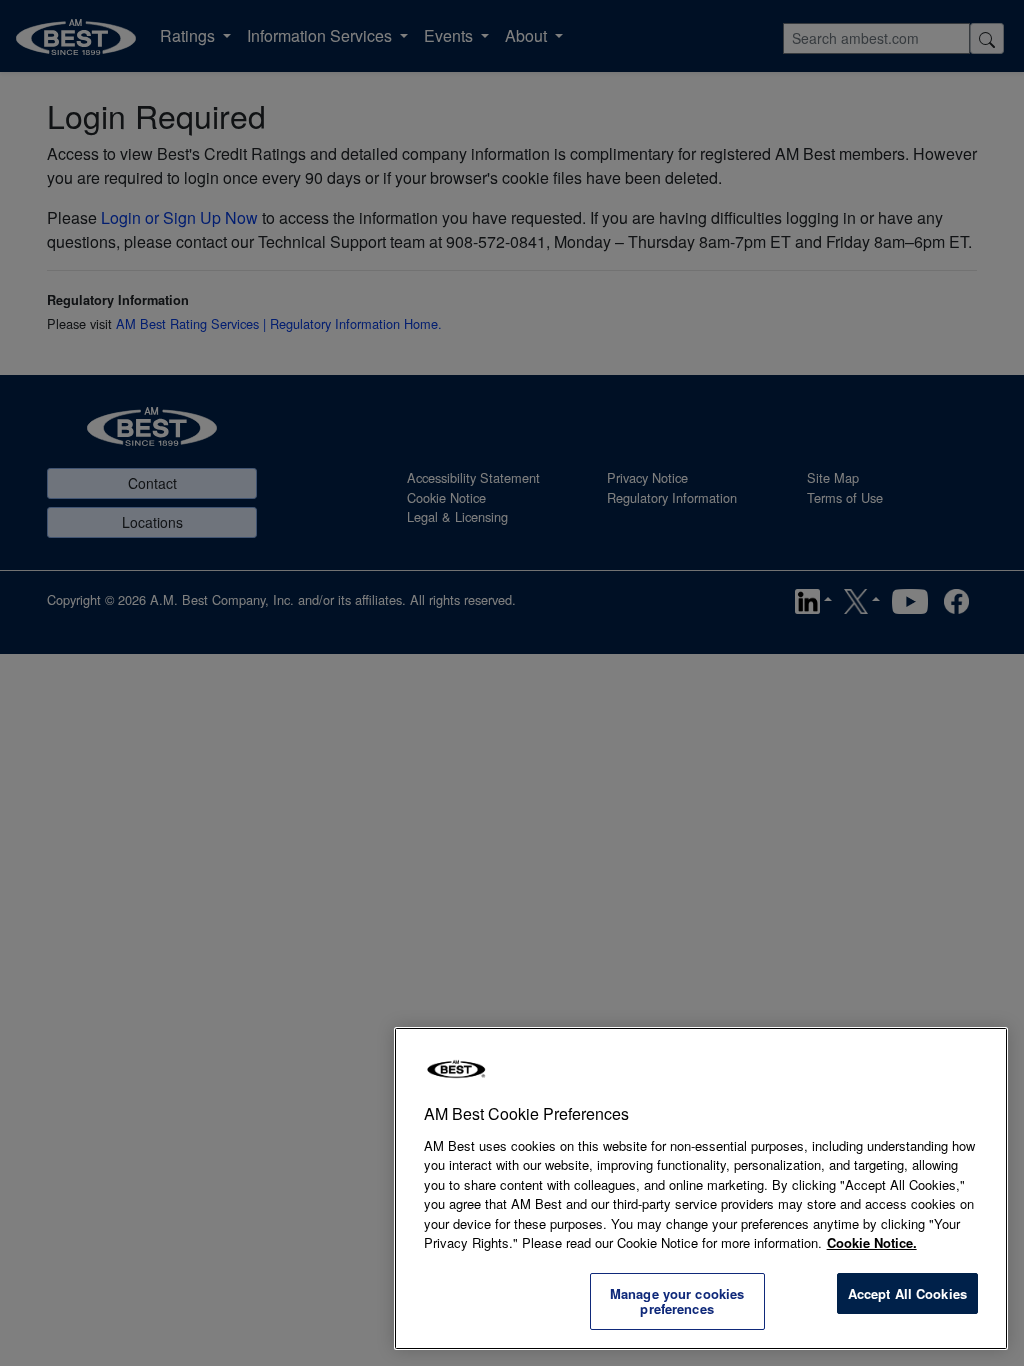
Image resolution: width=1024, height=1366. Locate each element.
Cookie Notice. (872, 1242)
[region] (701, 1188)
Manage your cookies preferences (677, 1301)
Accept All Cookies (907, 1293)
